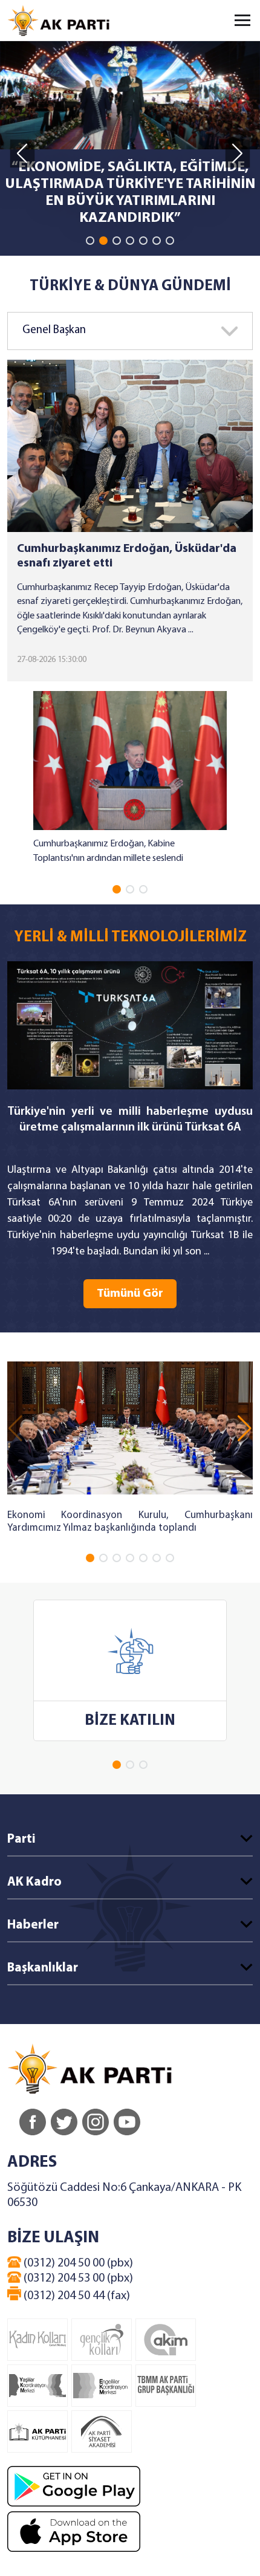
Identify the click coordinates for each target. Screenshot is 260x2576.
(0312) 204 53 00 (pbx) (77, 2279)
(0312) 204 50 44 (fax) (76, 2296)
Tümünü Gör (130, 1294)
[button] (90, 241)
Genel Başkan (54, 330)
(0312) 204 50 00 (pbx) (77, 2263)
